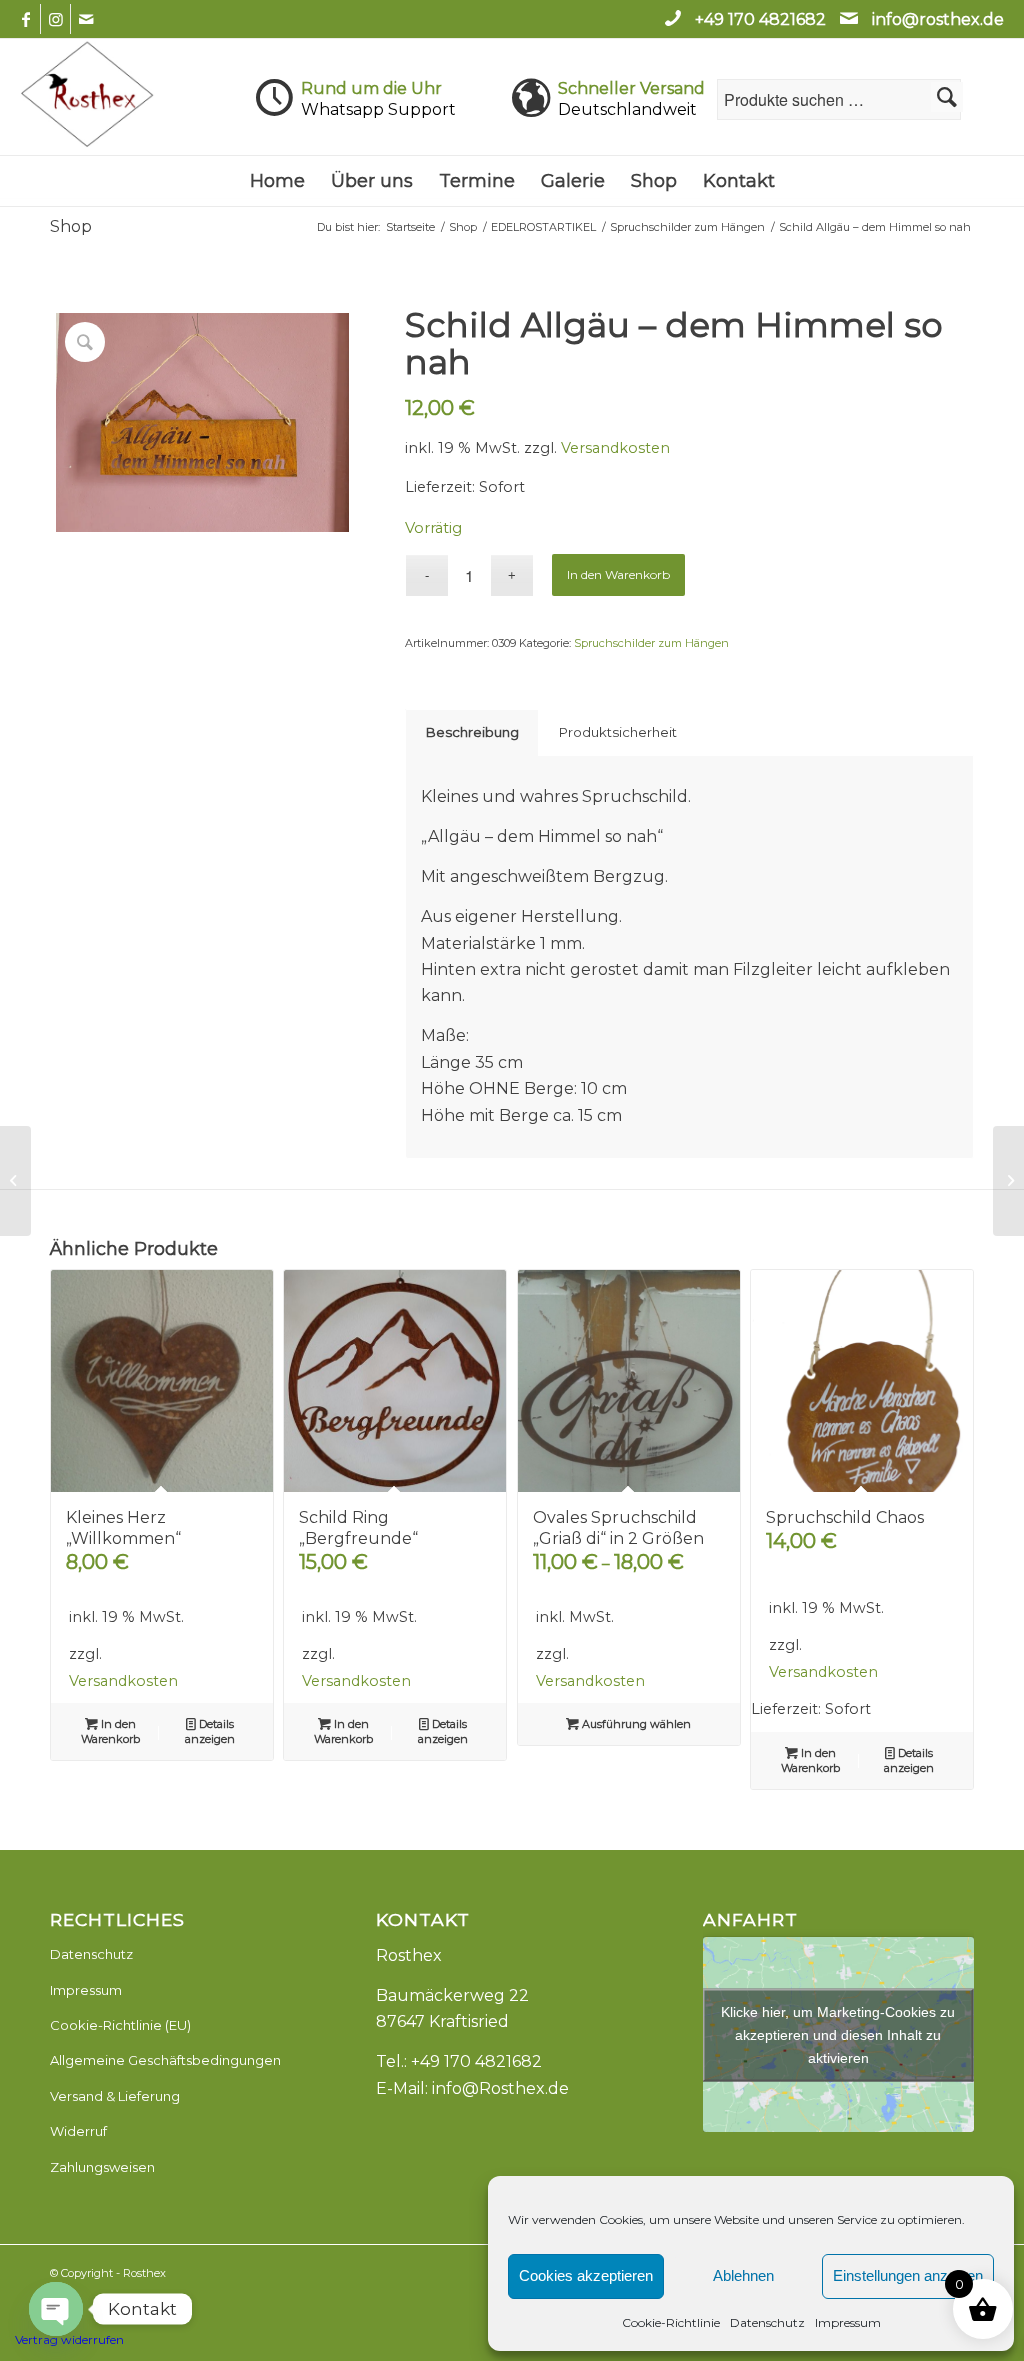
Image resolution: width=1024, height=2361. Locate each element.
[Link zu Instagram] (55, 19)
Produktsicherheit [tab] (618, 732)
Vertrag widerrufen (69, 2339)
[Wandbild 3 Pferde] (1008, 1181)
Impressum (848, 2322)
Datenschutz (767, 2322)
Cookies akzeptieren (586, 2275)
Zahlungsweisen (102, 2167)
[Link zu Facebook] (25, 19)
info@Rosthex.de (500, 2088)
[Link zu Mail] (86, 19)
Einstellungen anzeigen (908, 2275)
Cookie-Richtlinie (671, 2322)
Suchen (947, 97)
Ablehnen (743, 2275)
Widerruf (78, 2131)
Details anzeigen (210, 1731)
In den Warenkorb (618, 574)
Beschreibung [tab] (472, 732)
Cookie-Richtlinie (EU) (120, 2025)
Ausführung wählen (635, 1724)
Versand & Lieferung (115, 2096)
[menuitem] (277, 181)
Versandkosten (615, 448)
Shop (71, 226)
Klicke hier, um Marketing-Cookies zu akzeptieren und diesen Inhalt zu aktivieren (838, 2034)
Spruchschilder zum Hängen (651, 643)
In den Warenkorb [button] (110, 1731)
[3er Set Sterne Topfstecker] (15, 1181)
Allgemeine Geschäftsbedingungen (165, 2060)
